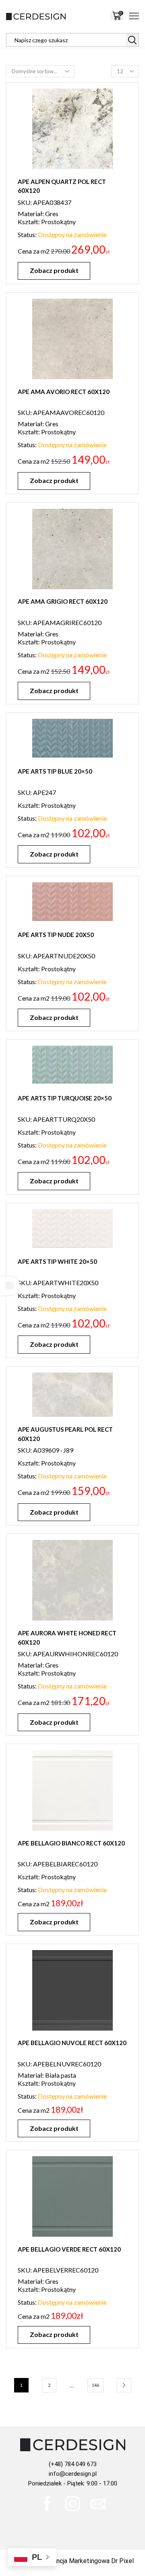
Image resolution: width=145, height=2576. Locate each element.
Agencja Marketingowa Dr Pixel (89, 2561)
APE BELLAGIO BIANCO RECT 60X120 (71, 1843)
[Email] (98, 2504)
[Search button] (132, 40)
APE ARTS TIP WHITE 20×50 (57, 1261)
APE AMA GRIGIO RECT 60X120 (63, 601)
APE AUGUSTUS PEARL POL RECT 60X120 (65, 1434)
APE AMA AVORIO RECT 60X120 (64, 392)
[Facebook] (47, 2504)
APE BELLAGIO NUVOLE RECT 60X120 (72, 2043)
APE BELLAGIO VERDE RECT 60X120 (69, 2249)
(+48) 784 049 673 (73, 2464)
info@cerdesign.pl (73, 2474)
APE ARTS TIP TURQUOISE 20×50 (65, 1098)
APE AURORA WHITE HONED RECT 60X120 (67, 1638)
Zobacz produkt (54, 270)
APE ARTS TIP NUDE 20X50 (56, 935)
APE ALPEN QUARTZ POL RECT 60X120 (62, 186)
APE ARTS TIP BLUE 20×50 (55, 771)
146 (95, 2385)
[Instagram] (73, 2504)
